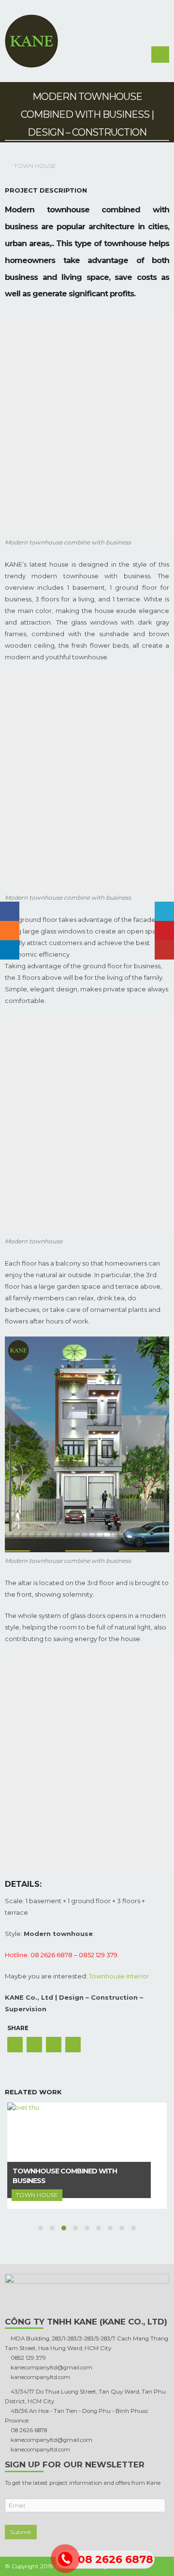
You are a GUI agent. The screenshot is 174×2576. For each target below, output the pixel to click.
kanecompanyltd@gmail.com (51, 2367)
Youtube (164, 950)
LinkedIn (54, 2045)
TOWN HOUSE (35, 166)
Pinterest (164, 931)
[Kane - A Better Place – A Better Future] (31, 41)
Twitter (34, 2045)
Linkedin (10, 950)
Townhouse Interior (119, 1976)
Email (73, 2045)
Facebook (15, 2045)
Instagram (10, 931)
